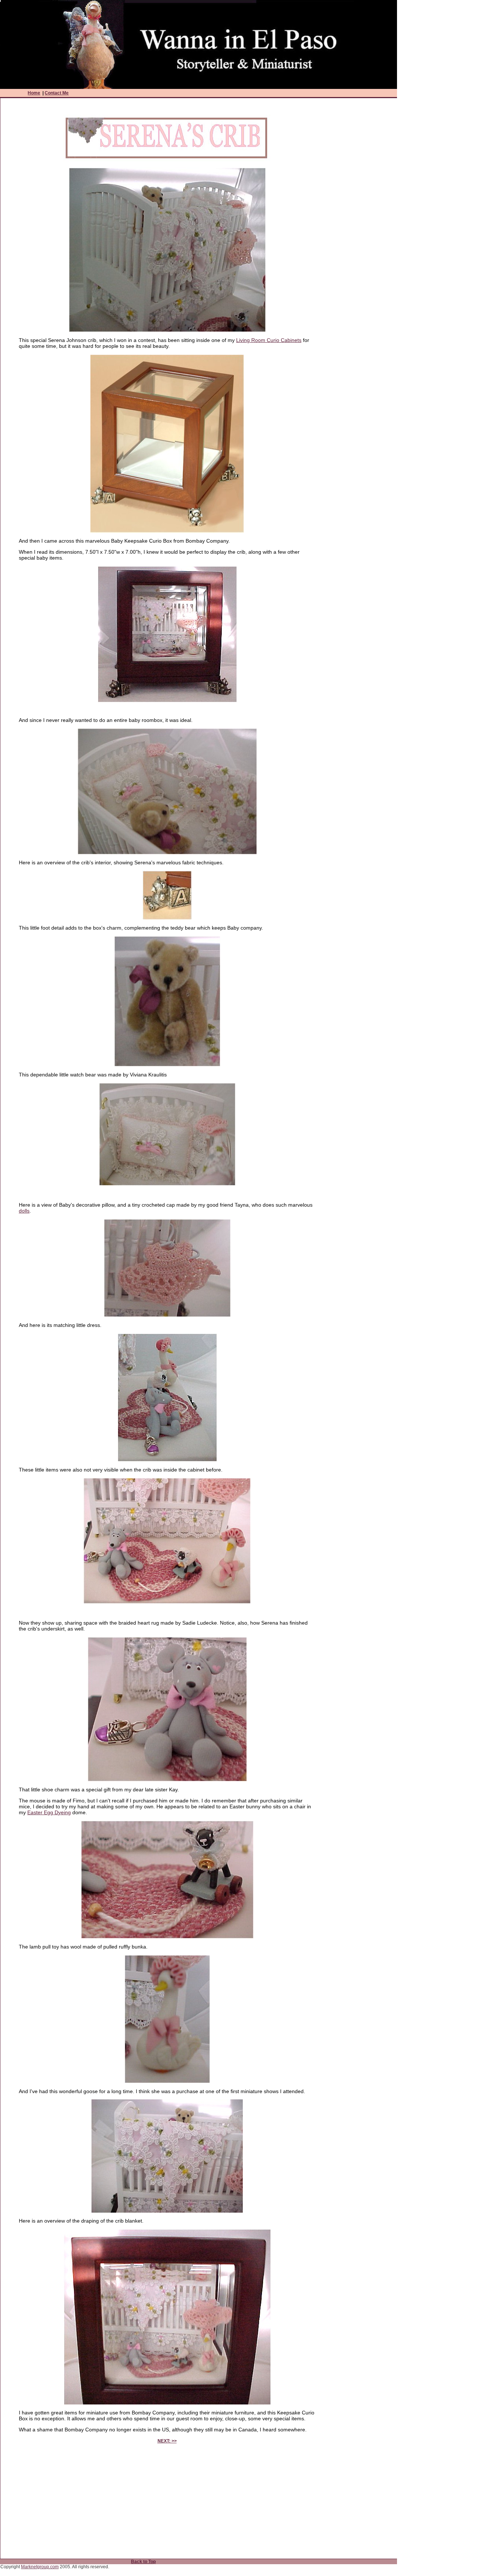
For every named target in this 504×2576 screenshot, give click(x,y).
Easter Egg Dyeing (49, 1812)
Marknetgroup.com (40, 2567)
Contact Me (57, 93)
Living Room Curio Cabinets (269, 340)
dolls (24, 1211)
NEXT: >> (167, 2441)
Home (34, 93)
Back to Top (143, 2562)
